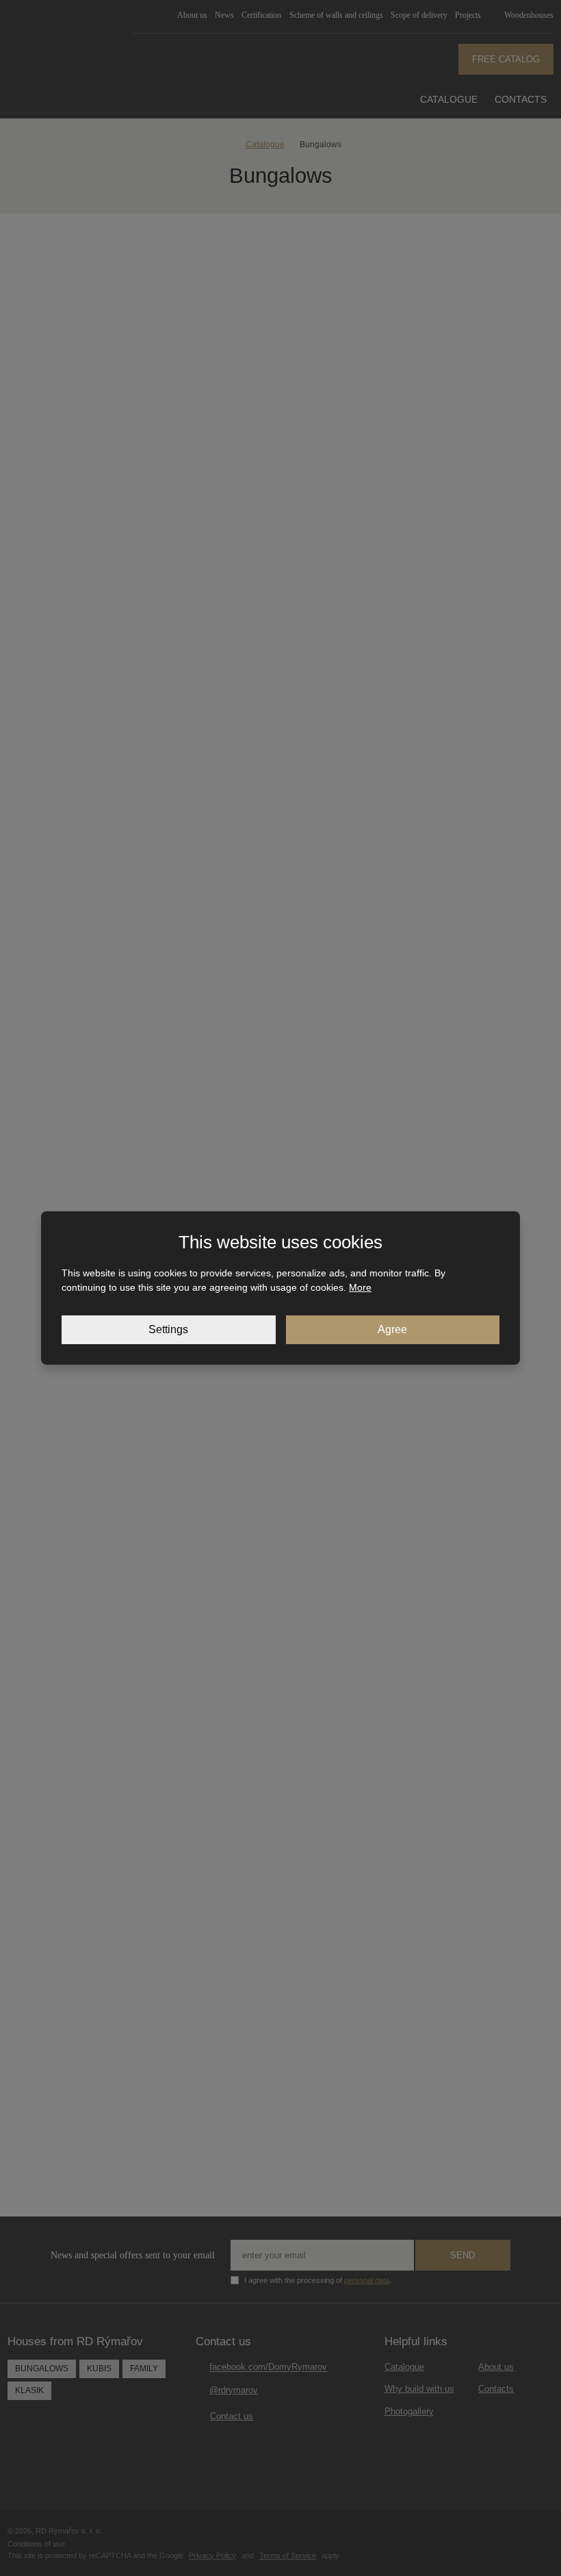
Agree (392, 1329)
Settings (168, 1329)
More (360, 1287)
